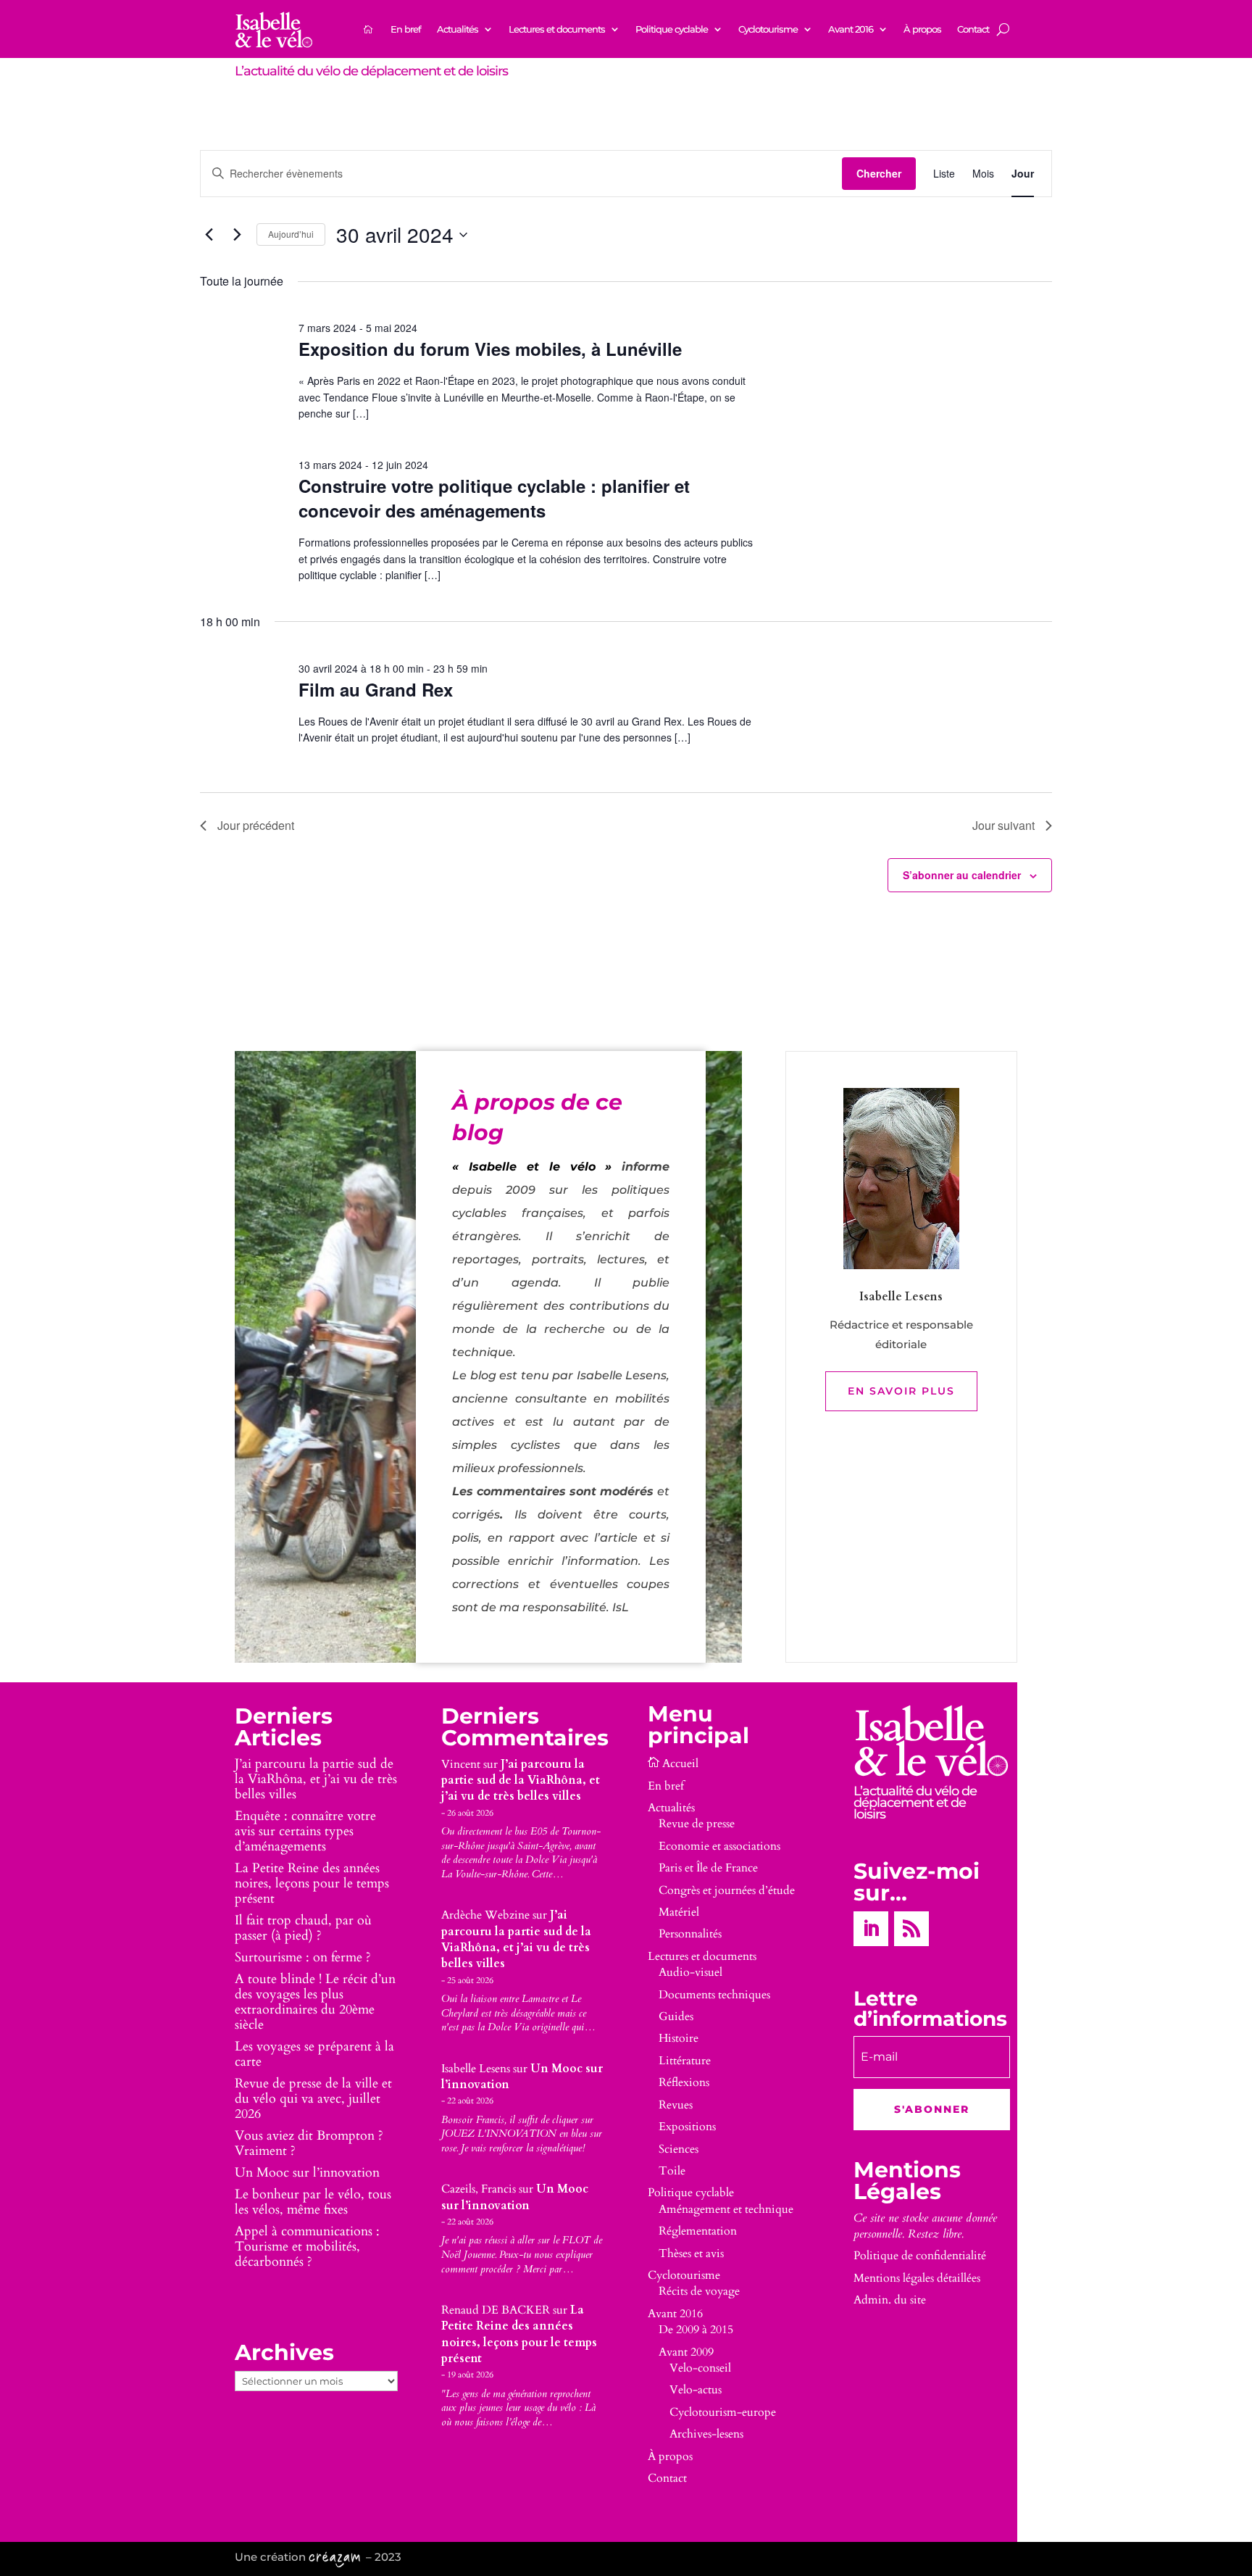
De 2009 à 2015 (696, 2330)
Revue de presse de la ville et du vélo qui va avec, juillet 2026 (313, 2099)
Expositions (687, 2127)
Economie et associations (719, 1846)
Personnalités (690, 1934)
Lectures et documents (557, 29)
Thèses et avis (691, 2253)
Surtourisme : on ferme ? (303, 1957)
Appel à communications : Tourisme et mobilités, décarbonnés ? (307, 2247)
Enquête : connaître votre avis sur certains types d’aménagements (305, 1831)
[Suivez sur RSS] (911, 1929)
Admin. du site (890, 2300)
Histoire (679, 2038)
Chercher (879, 173)
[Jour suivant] (237, 235)
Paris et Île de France (708, 1868)
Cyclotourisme (768, 29)
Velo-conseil (700, 2368)
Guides (676, 2016)
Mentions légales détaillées (917, 2278)
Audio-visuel (690, 1972)
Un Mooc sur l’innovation (307, 2173)
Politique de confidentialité (920, 2256)
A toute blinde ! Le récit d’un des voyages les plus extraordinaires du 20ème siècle (315, 2002)
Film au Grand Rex (376, 689)
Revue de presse (697, 1824)
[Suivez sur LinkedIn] (871, 1929)
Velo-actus (696, 2390)
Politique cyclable (672, 29)
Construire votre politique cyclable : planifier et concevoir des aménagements (494, 498)
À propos (922, 29)
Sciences (679, 2149)
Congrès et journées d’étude (727, 1890)
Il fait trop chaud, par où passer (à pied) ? (303, 1928)
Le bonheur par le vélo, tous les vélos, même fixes (313, 2202)
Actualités (458, 29)
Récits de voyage (699, 2291)
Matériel (679, 1912)
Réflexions (684, 2082)
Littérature (685, 2061)
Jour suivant (1003, 825)
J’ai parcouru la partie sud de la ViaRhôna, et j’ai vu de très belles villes (316, 1779)
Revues (676, 2105)
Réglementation (698, 2231)
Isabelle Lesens (476, 2069)
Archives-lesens (706, 2434)
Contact (973, 29)
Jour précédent (256, 825)
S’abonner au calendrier (962, 875)
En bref (406, 29)
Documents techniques (714, 1995)
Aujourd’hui (291, 234)
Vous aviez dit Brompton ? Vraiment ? (309, 2143)
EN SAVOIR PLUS (901, 1391)
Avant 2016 (851, 29)
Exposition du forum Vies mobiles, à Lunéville (490, 349)
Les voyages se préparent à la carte (314, 2054)
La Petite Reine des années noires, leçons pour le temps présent (312, 1883)
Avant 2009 (686, 2352)
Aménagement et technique (726, 2209)
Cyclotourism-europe (723, 2412)
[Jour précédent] (209, 235)
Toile (672, 2171)
